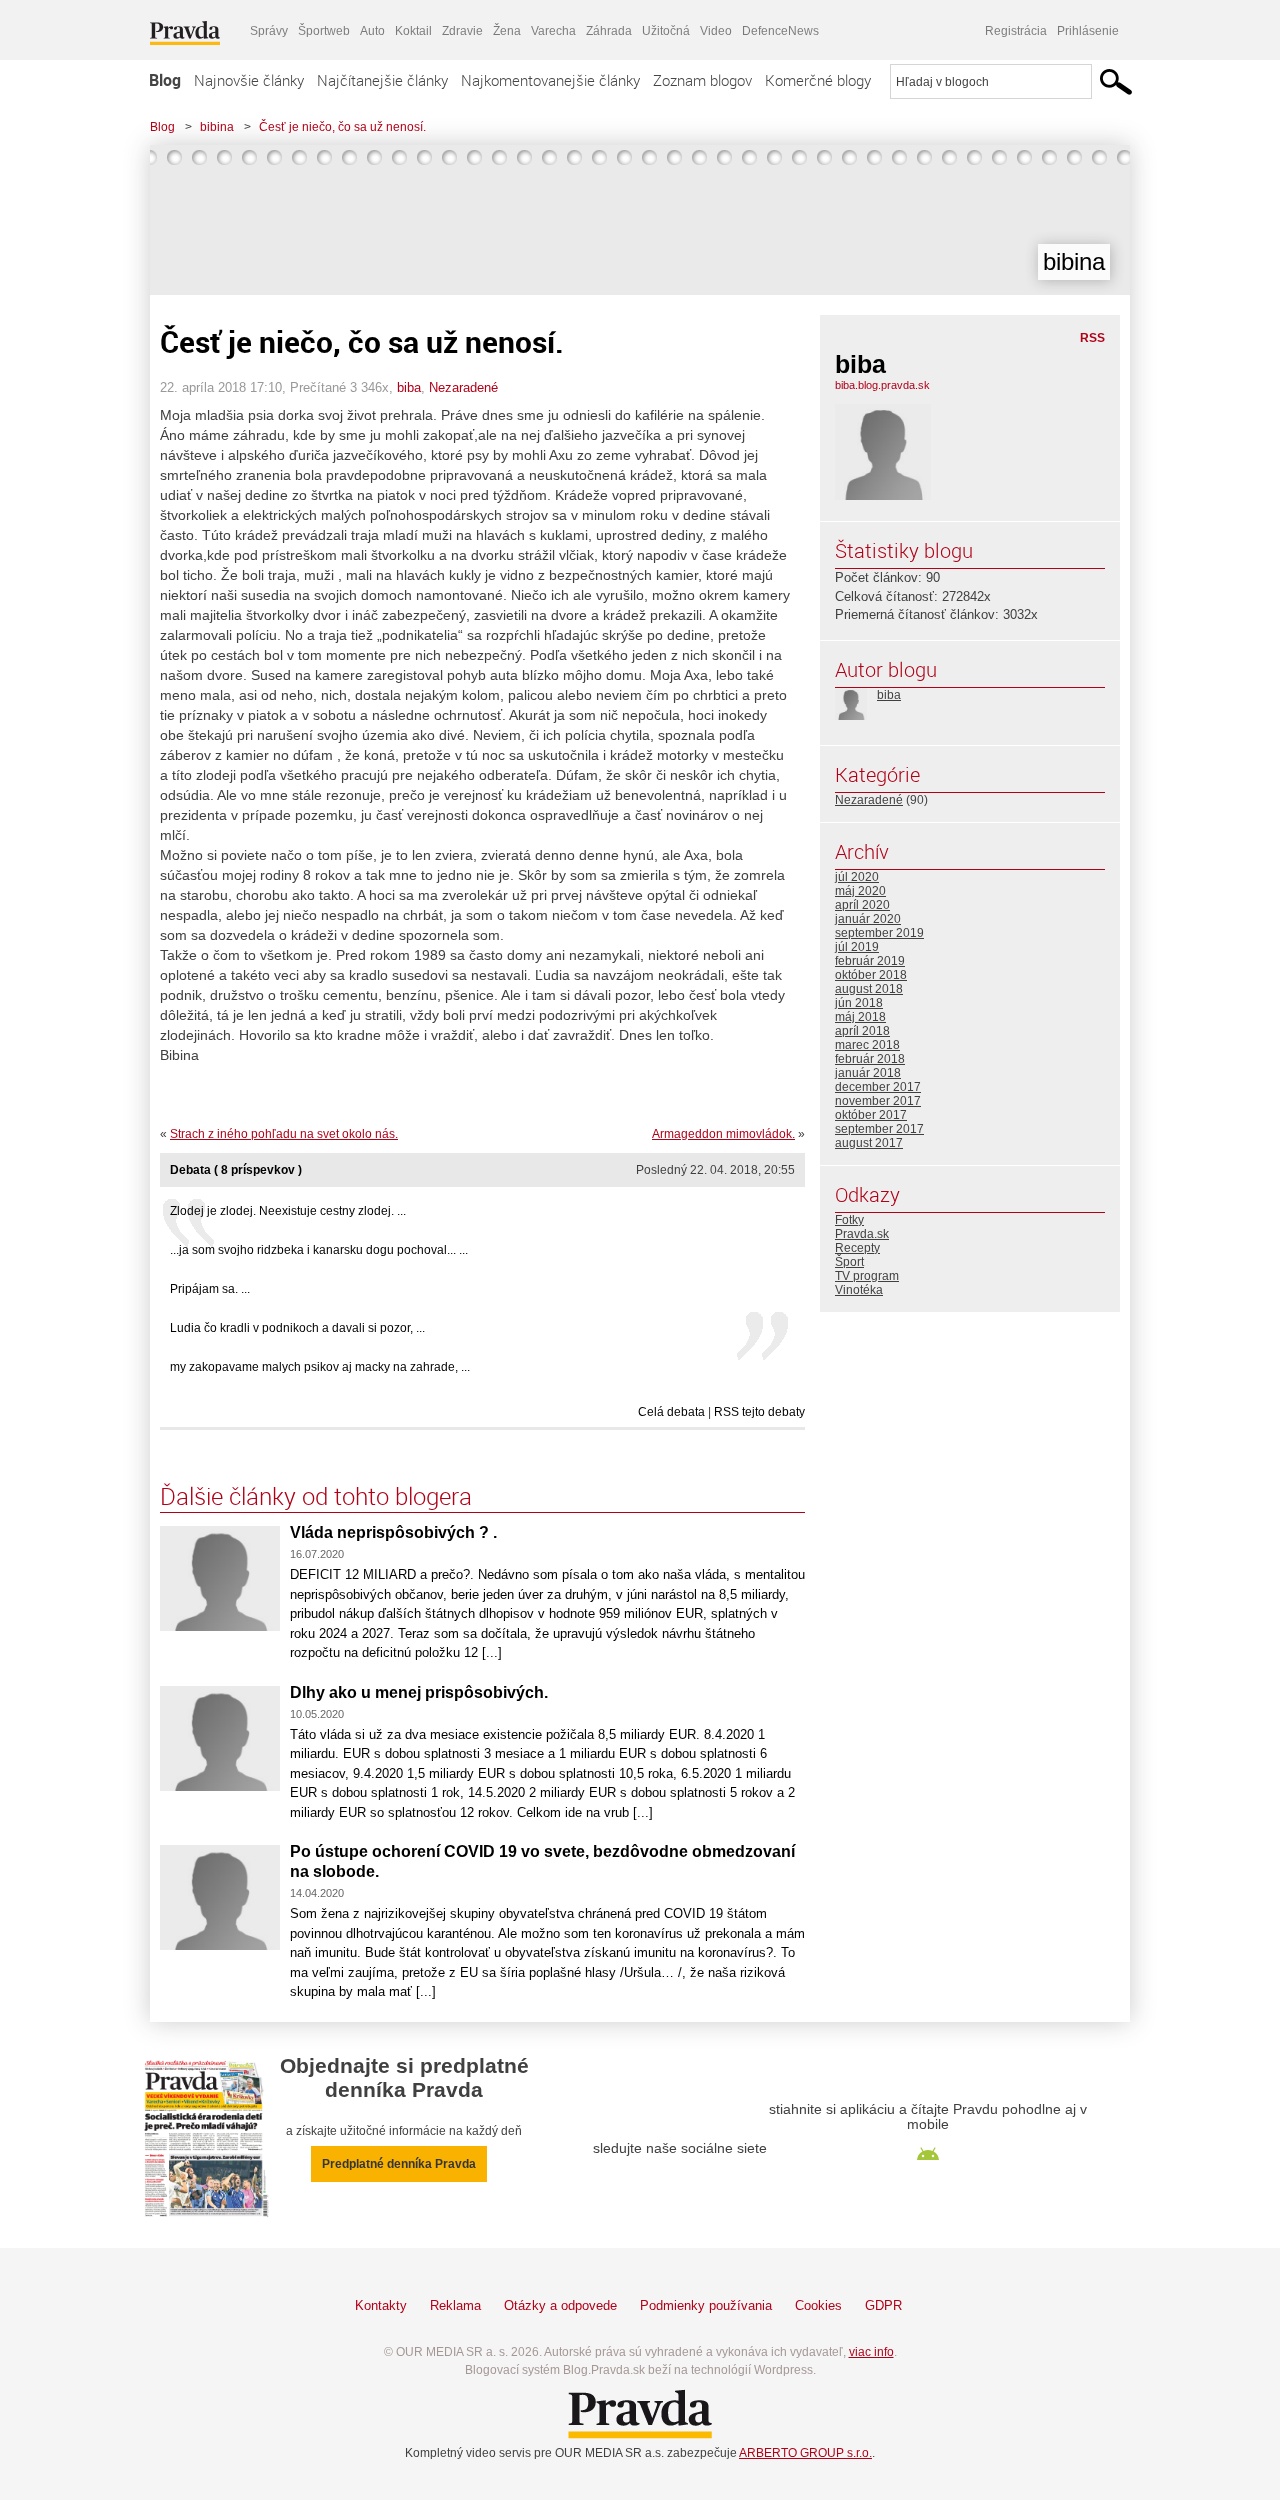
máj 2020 (860, 891)
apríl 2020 (862, 905)
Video (716, 31)
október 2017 (871, 1115)
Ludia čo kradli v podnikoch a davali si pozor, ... (297, 1328)
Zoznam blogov (702, 80)
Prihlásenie (1088, 31)
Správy (269, 31)
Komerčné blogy (818, 80)
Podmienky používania (706, 2305)
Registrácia (1016, 31)
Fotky (849, 1220)
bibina (217, 127)
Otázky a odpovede (560, 2305)
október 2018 (871, 975)
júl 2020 (857, 877)
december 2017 (878, 1087)
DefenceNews (780, 31)
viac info (871, 2352)
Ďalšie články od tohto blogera (316, 1496)
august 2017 (869, 1143)
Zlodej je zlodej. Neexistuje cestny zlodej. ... (288, 1211)
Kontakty (381, 2305)
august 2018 (869, 989)
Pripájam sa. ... (210, 1289)
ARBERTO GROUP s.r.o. (805, 2453)
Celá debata (671, 1412)
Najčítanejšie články (382, 80)
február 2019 (870, 961)
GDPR (883, 2305)
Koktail (413, 31)
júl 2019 (857, 947)
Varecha (553, 31)
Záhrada (609, 31)
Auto (372, 31)
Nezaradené (463, 387)
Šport (849, 1262)
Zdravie (462, 31)
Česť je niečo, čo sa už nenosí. (342, 127)
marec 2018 (867, 1045)
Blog (165, 80)
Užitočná (666, 31)
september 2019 (879, 933)
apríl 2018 (862, 1031)
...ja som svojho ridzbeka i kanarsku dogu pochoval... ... (319, 1250)
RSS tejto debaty (759, 1412)
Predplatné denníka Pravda (399, 2164)
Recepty (857, 1248)
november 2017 (878, 1101)
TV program (867, 1276)
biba (409, 387)
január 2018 (868, 1073)
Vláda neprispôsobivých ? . (393, 1532)
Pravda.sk (862, 1234)
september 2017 (879, 1129)
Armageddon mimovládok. (723, 1134)
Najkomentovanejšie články (550, 80)
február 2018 (870, 1059)
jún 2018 (859, 1003)
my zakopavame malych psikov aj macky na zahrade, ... (320, 1367)
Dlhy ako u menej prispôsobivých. (419, 1692)
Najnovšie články (249, 80)
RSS (1092, 338)
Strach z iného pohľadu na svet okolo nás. (284, 1134)
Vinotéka (859, 1290)
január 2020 (868, 919)
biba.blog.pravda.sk (882, 385)
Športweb (324, 31)
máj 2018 (860, 1017)
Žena (507, 31)
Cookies (818, 2305)
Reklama (455, 2305)
